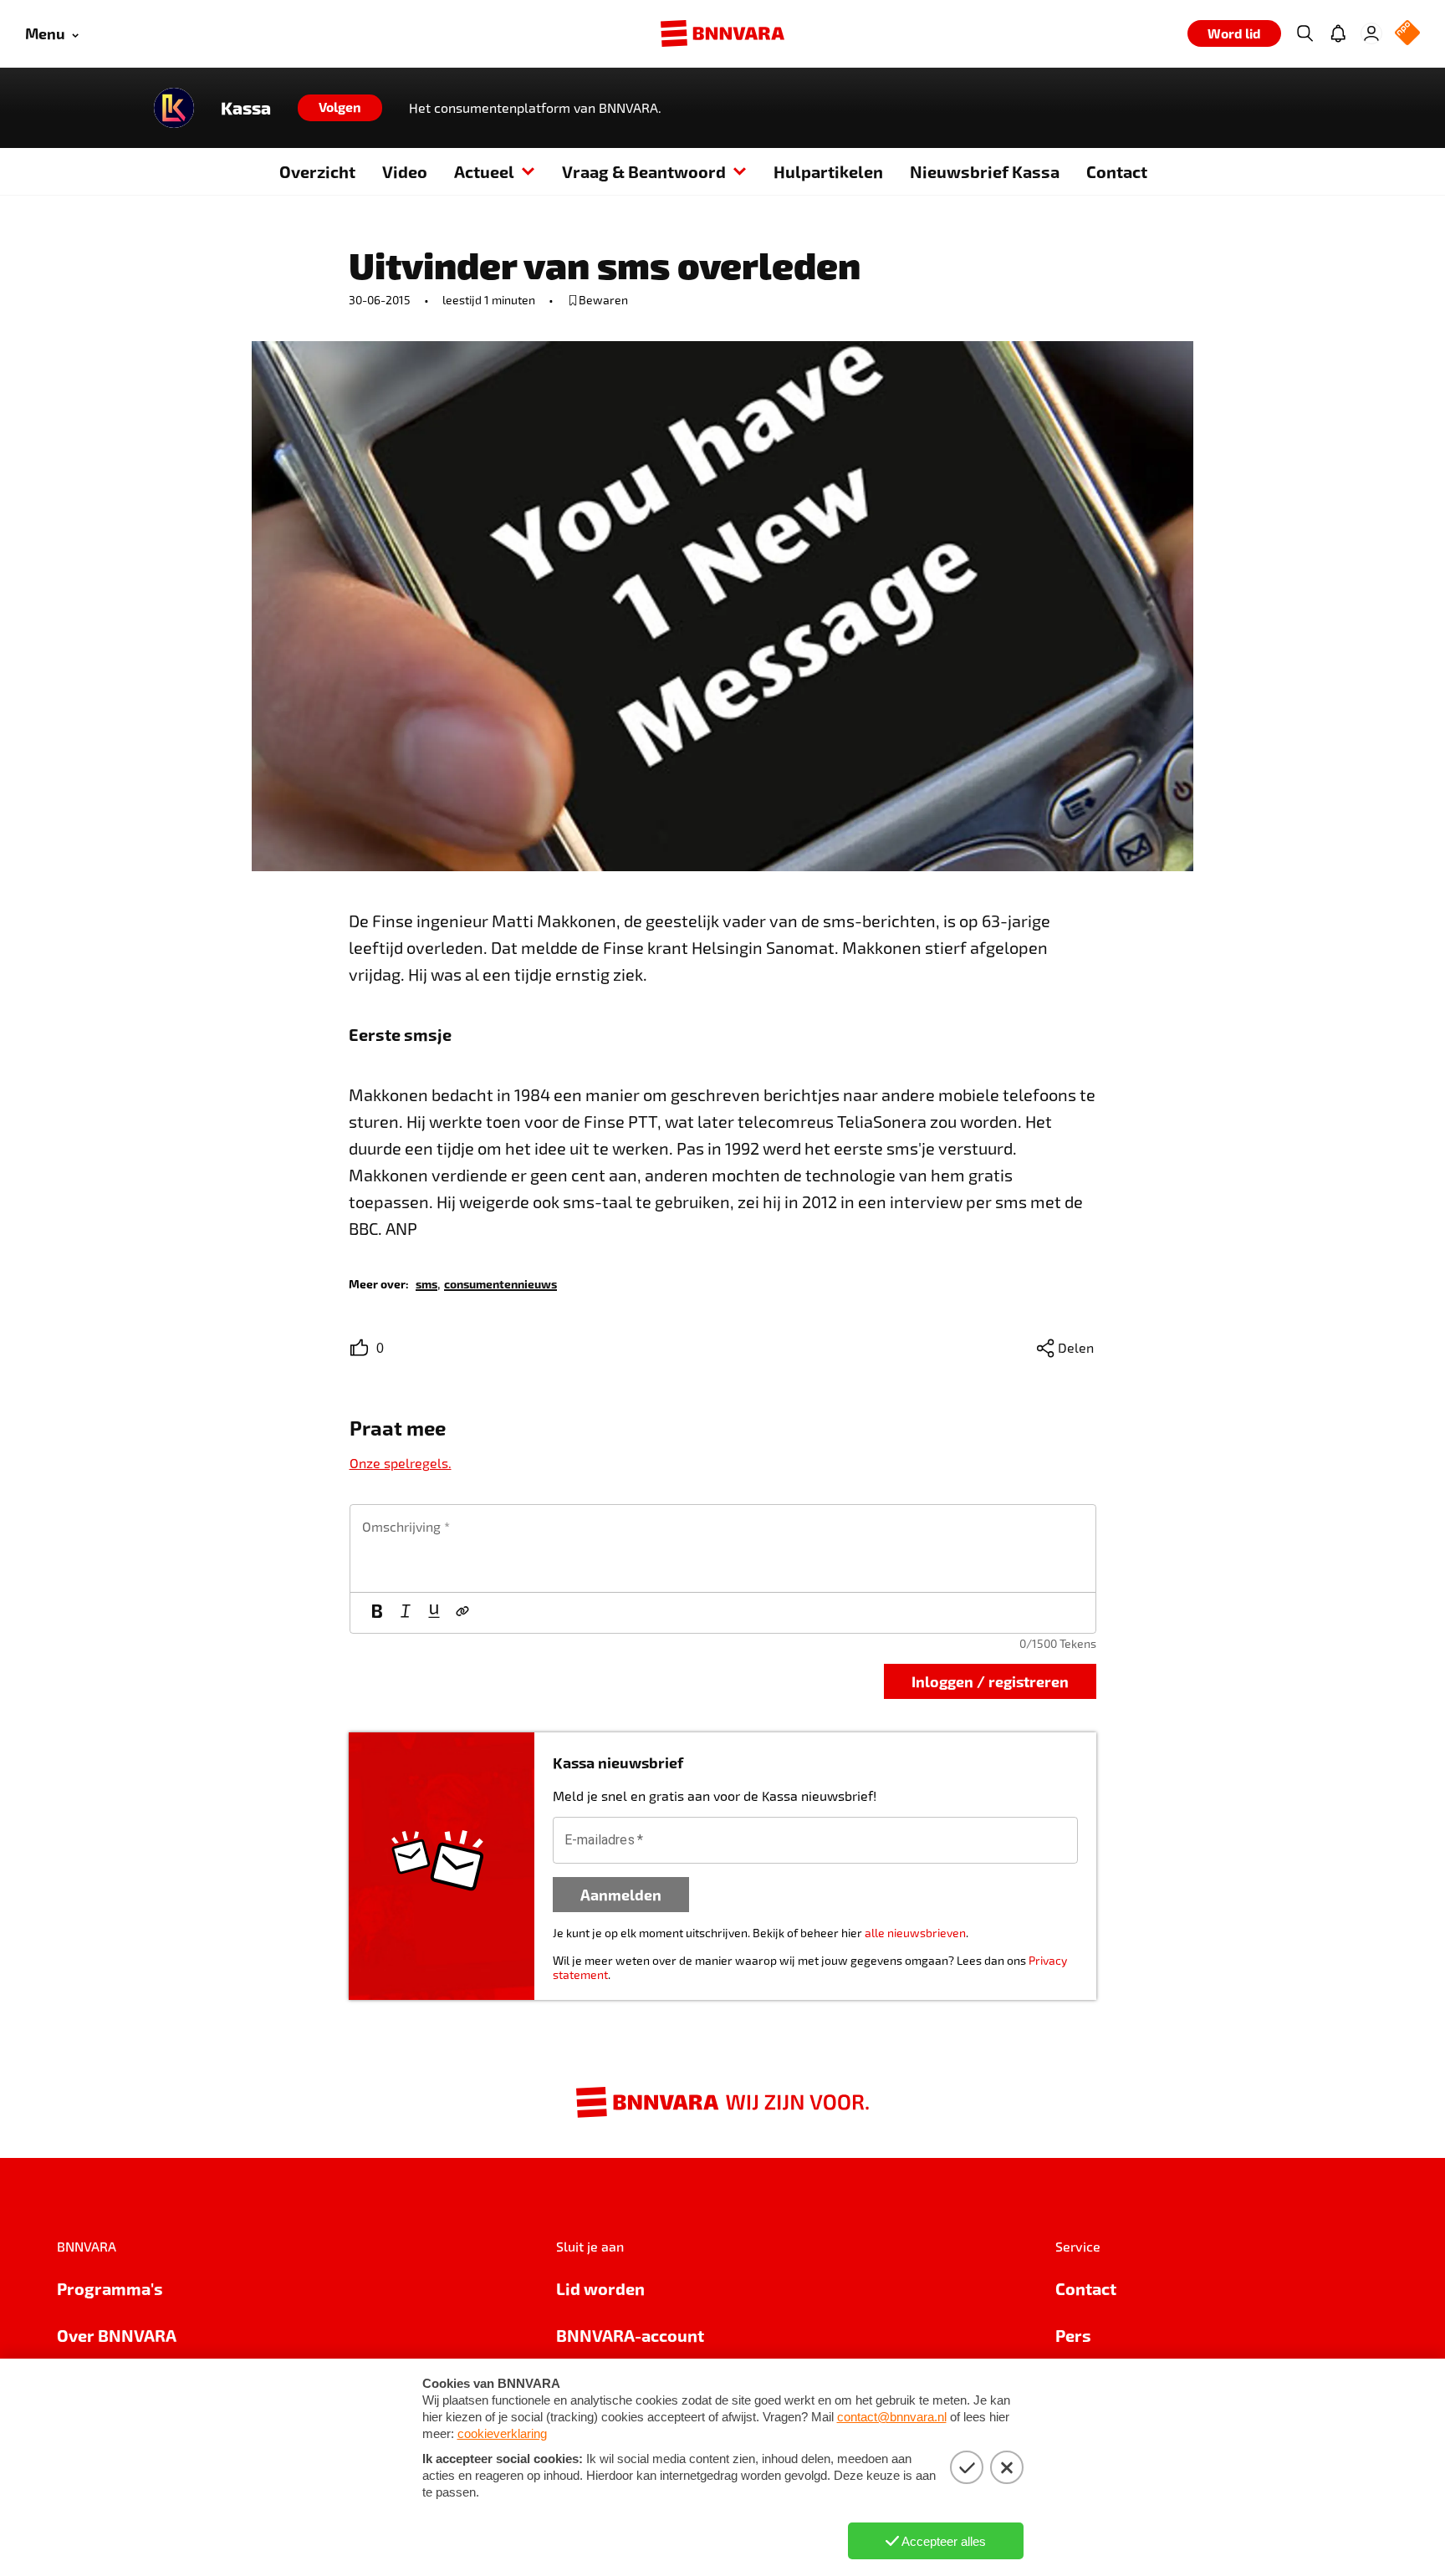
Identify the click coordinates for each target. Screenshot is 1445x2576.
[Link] (462, 1613)
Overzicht (317, 171)
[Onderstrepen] (434, 1613)
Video (405, 171)
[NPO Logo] (1407, 34)
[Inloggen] (1371, 33)
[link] (426, 1283)
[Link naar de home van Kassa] (174, 108)
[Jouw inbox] (1338, 33)
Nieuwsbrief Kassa (985, 171)
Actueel (484, 171)
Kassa (246, 108)
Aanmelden (621, 1894)
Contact (1117, 171)
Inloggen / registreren (990, 1681)
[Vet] (377, 1613)
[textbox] (723, 1548)
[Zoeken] (1305, 33)
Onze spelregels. (401, 1463)
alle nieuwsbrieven (915, 1933)
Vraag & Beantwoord (644, 171)
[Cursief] (406, 1613)
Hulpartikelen (828, 171)
